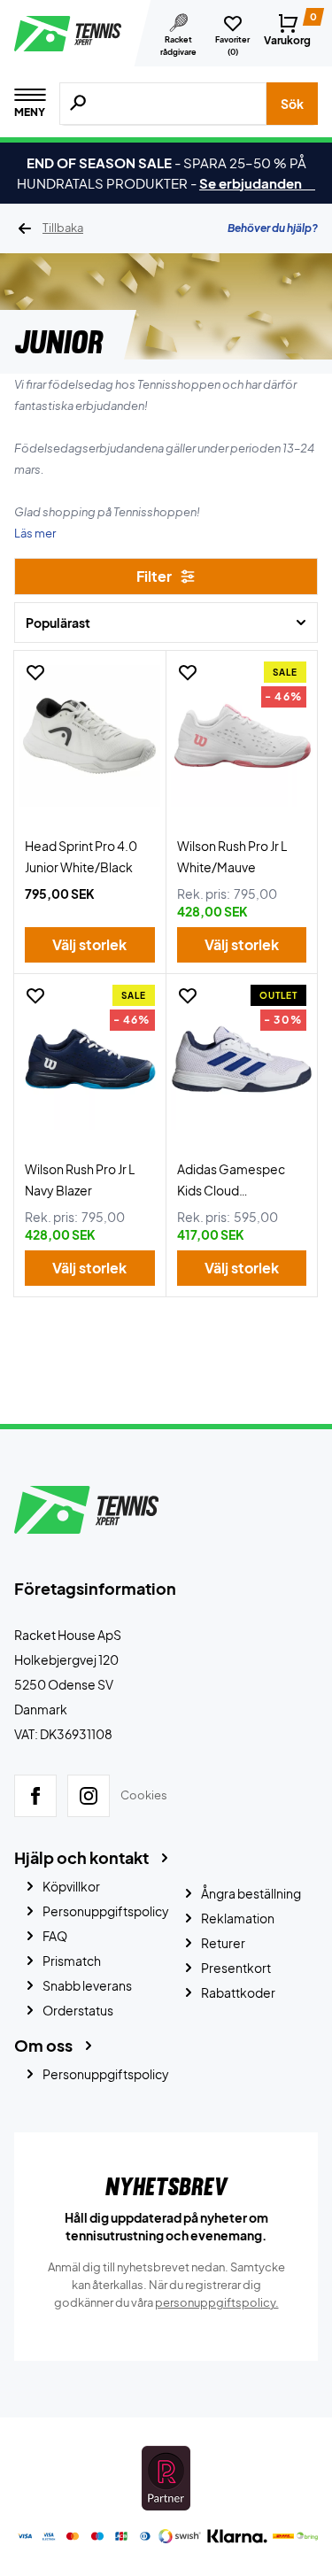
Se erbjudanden (257, 183)
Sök (292, 104)
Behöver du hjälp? (273, 228)
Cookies (144, 1795)
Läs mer (35, 533)
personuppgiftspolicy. (217, 2302)
